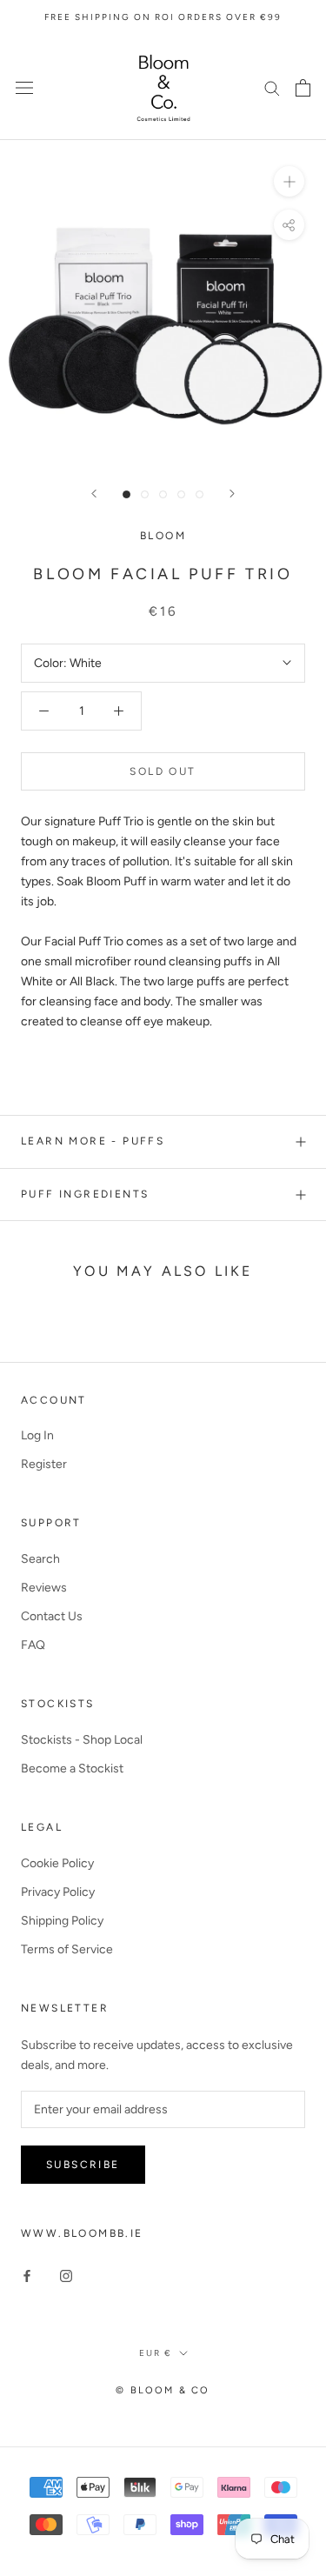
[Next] (232, 494)
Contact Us (52, 1616)
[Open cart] (303, 88)
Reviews (44, 1588)
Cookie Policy (57, 1863)
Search (40, 1559)
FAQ (33, 1645)
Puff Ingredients (85, 1194)
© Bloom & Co (163, 2390)
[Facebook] (27, 2276)
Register (44, 1464)
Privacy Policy (58, 1892)
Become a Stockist (72, 1768)
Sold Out (163, 771)
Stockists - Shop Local (82, 1740)
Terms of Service (67, 1949)
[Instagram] (66, 2276)
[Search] (272, 87)
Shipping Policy (62, 1921)
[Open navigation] (24, 87)
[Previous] (94, 494)
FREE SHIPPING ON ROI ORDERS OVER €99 (163, 17)
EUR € (156, 2353)
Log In (37, 1435)
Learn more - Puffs (93, 1141)
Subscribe (83, 2165)
